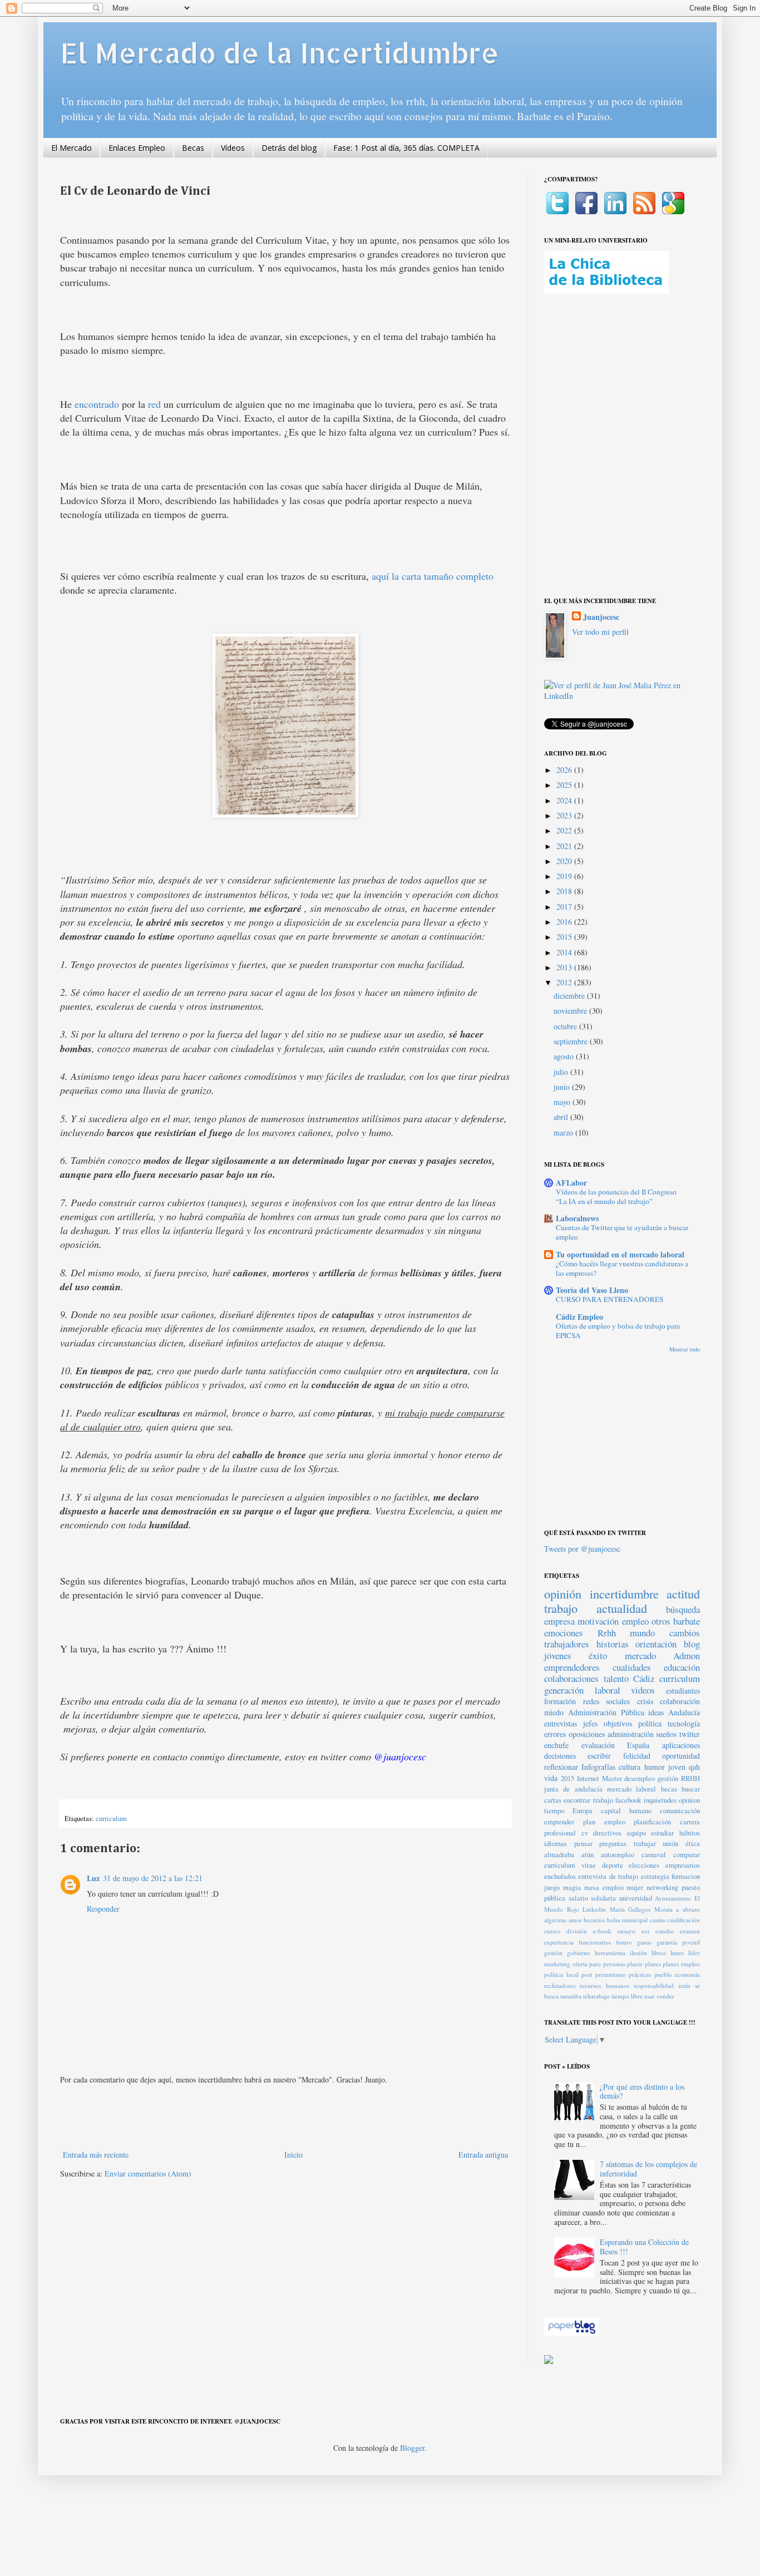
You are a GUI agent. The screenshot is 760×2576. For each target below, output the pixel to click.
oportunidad (681, 1756)
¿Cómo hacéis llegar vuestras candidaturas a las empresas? (622, 1268)
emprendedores (572, 1667)
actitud (683, 1593)
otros (661, 1621)
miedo (554, 1712)
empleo (635, 1621)
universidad (636, 1898)
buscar (691, 1789)
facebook (628, 1800)
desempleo (640, 1778)
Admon (687, 1655)
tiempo (554, 1811)
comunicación (680, 1811)
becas (669, 1789)
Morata (663, 1909)
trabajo (561, 1608)
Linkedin (594, 1909)
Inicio (293, 2155)
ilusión (638, 1953)
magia (572, 1887)
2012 (565, 982)
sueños (666, 1734)
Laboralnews (577, 1218)
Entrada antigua (483, 2155)
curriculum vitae (570, 1865)
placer (635, 1964)
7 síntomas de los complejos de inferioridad (648, 2169)
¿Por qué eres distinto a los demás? (642, 2091)
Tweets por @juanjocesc (582, 1549)
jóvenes (558, 1655)
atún (588, 1855)
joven (677, 1767)
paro (595, 1964)
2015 (565, 937)
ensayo (626, 1931)
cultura (630, 1767)
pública (555, 1898)
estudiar (662, 1833)
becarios (594, 1920)
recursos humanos (604, 1985)
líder (694, 1953)
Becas (193, 148)
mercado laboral (631, 1789)
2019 (565, 876)
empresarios (683, 1865)
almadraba (559, 1855)
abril (562, 1117)
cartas (553, 1800)
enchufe (556, 1745)
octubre (566, 1026)
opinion (689, 1800)
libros (659, 1953)
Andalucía (684, 1712)
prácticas (640, 1974)
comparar (687, 1855)
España (638, 1745)
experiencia (559, 1942)
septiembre (572, 1041)
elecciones (644, 1865)
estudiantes (683, 1691)
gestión (553, 1953)
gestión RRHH (679, 1778)
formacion (686, 1876)
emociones (564, 1633)
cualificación (684, 1920)
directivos (607, 1833)
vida (551, 1778)
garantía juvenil (678, 1942)
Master (612, 1778)
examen (690, 1931)
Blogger (412, 2448)
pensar (583, 1844)
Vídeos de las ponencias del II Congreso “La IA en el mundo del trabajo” (616, 1196)
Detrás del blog (289, 148)
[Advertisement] (285, 2117)
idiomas (556, 1844)
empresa (559, 1621)
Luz (93, 1878)
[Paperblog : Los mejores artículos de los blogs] (572, 2333)
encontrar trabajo (588, 1800)
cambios (685, 1633)
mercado (640, 1655)
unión (670, 1844)
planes (653, 1964)
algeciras (555, 1920)
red (154, 404)
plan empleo (604, 1822)
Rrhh (607, 1633)
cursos (552, 1931)
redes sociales (607, 1701)
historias (613, 1644)
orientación (656, 1644)
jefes (590, 1723)
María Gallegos (630, 1909)
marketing (557, 1964)
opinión (563, 1593)
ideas (656, 1712)
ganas (644, 1942)
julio (562, 1072)
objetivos (618, 1723)
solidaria (603, 1898)
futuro (624, 1942)
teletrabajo (596, 1996)
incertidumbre (624, 1593)
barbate (687, 1621)
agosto (565, 1056)
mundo (642, 1633)
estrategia (655, 1876)
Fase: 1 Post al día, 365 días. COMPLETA (406, 148)
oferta (580, 1964)
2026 (565, 770)
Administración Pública (606, 1712)
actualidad (622, 1608)
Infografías (598, 1767)
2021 (565, 846)
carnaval (654, 1855)
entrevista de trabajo (608, 1876)
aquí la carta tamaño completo (433, 576)
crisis (645, 1701)
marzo (564, 1132)
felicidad (637, 1756)
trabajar (645, 1844)
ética (693, 1844)
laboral (608, 1690)
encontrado (97, 404)
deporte (613, 1865)
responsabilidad (654, 1985)
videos (643, 1690)
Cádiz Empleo (579, 1317)
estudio (665, 1931)
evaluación (598, 1745)
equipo (636, 1833)
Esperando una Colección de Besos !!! (644, 2247)
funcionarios (595, 1942)
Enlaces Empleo (137, 148)
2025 (565, 785)
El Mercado (71, 148)
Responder (103, 1909)
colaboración (680, 1701)
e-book (602, 1931)
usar (650, 1996)
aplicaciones (681, 1745)
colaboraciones (571, 1678)
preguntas (613, 1844)
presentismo (611, 1974)
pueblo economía (677, 1974)
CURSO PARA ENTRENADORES (610, 1299)
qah (694, 1767)
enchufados (560, 1876)
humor (655, 1767)
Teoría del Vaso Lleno (592, 1290)
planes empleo (681, 1964)
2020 (565, 861)
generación (564, 1690)
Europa (583, 1811)
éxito (598, 1655)
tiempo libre (627, 1996)
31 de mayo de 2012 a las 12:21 (153, 1878)
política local (561, 1974)
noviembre (571, 1011)
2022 (565, 830)
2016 (565, 922)
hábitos (690, 1833)
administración (631, 1734)
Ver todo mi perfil (600, 632)
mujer (635, 1887)
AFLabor (571, 1183)
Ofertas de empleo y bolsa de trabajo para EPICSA (618, 1331)
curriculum (111, 1819)
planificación (652, 1822)
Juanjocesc (601, 617)
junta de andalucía (573, 1789)
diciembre (570, 996)
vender (665, 1996)
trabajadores (567, 1644)
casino (658, 1920)
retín (685, 1985)
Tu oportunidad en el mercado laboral (620, 1254)
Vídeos (233, 148)
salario (578, 1898)
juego (552, 1887)
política (650, 1723)
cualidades (632, 1667)
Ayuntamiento (673, 1898)
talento (616, 1678)
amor (575, 1920)
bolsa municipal (628, 1920)
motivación (598, 1621)
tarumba (571, 1996)
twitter (690, 1734)
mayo (563, 1102)
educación (682, 1667)
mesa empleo (604, 1887)
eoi (645, 1931)
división (577, 1931)
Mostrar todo (685, 1349)
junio (563, 1087)
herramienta (610, 1953)
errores (555, 1734)
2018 (565, 891)
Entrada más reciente (96, 2155)
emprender (559, 1822)
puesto (691, 1887)
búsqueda (683, 1609)
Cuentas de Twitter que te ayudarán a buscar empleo (622, 1232)
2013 (565, 967)
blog (692, 1644)
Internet (588, 1778)
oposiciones (587, 1734)
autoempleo (618, 1855)
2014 (565, 952)
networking (662, 1887)
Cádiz (644, 1678)
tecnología (684, 1723)
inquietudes (660, 1800)
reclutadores (560, 1985)
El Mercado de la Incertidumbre (280, 52)
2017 (565, 907)
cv (585, 1833)
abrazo (691, 1909)
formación (560, 1701)
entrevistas (561, 1723)
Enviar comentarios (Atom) (148, 2173)
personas (614, 1964)
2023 (565, 815)
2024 (565, 800)
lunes (677, 1953)
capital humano (626, 1811)
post (587, 1974)
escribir (599, 1756)
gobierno (579, 1953)
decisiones (560, 1756)
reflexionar (561, 1767)
